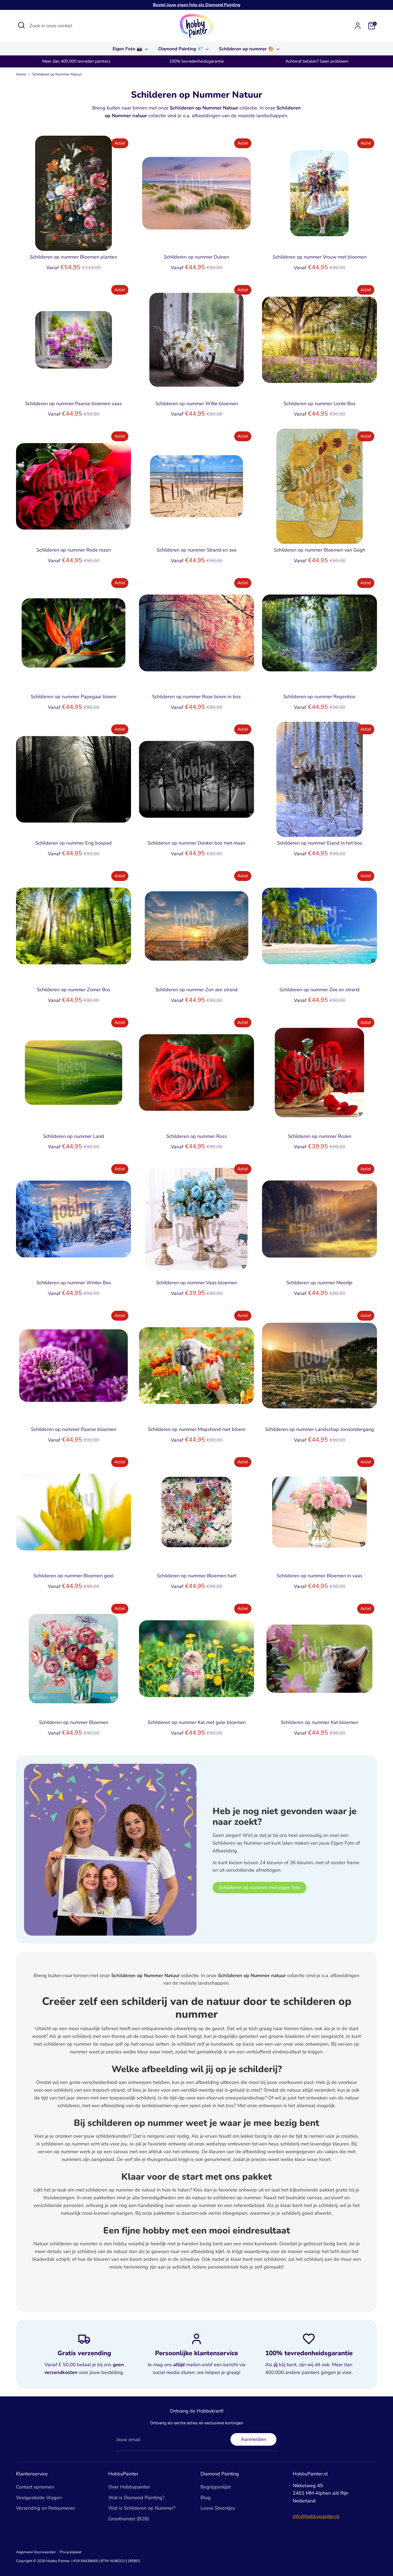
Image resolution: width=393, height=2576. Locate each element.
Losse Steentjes (218, 2508)
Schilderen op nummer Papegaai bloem (74, 697)
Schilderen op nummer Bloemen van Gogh (319, 550)
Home (21, 74)
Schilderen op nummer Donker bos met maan (196, 843)
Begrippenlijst (216, 2487)
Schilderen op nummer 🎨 (247, 49)
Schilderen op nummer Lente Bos (320, 404)
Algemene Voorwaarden (36, 2552)
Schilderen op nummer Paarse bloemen (74, 1429)
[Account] (358, 26)
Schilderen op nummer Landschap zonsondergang (320, 1429)
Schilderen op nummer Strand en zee (197, 550)
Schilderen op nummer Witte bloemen (197, 404)
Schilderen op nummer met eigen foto (259, 1887)
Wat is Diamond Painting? (136, 2498)
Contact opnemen (35, 2487)
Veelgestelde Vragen (39, 2498)
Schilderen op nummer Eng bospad (74, 843)
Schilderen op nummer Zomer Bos (74, 990)
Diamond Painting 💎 (181, 49)
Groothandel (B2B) (129, 2519)
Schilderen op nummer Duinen (196, 257)
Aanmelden (253, 2439)
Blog (206, 2498)
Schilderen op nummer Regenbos (319, 697)
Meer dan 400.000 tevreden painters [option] (76, 61)
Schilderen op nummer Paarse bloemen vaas (74, 404)
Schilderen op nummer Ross (197, 1136)
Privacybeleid (70, 2552)
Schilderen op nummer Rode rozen (74, 550)
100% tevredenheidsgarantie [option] (196, 61)
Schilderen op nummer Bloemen (74, 1722)
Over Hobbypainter (129, 2487)
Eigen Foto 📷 (128, 49)
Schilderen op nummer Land (74, 1136)
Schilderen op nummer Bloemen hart (196, 1576)
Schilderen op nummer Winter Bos (74, 1283)
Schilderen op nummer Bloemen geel (74, 1576)
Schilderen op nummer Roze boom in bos (196, 697)
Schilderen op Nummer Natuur (57, 74)
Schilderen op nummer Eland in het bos (320, 843)
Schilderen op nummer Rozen (320, 1136)
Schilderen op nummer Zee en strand (319, 990)
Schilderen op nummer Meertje (319, 1283)
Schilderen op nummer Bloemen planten (74, 257)
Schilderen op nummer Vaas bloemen (197, 1283)
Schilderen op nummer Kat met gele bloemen (197, 1722)
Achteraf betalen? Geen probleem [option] (317, 61)
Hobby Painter (58, 2561)
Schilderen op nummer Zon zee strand (196, 990)
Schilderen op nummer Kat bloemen (319, 1722)
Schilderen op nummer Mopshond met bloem (197, 1429)
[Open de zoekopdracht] (21, 25)
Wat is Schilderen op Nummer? (142, 2508)
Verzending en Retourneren (46, 2508)
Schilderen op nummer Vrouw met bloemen (320, 257)
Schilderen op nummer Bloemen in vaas (320, 1576)
